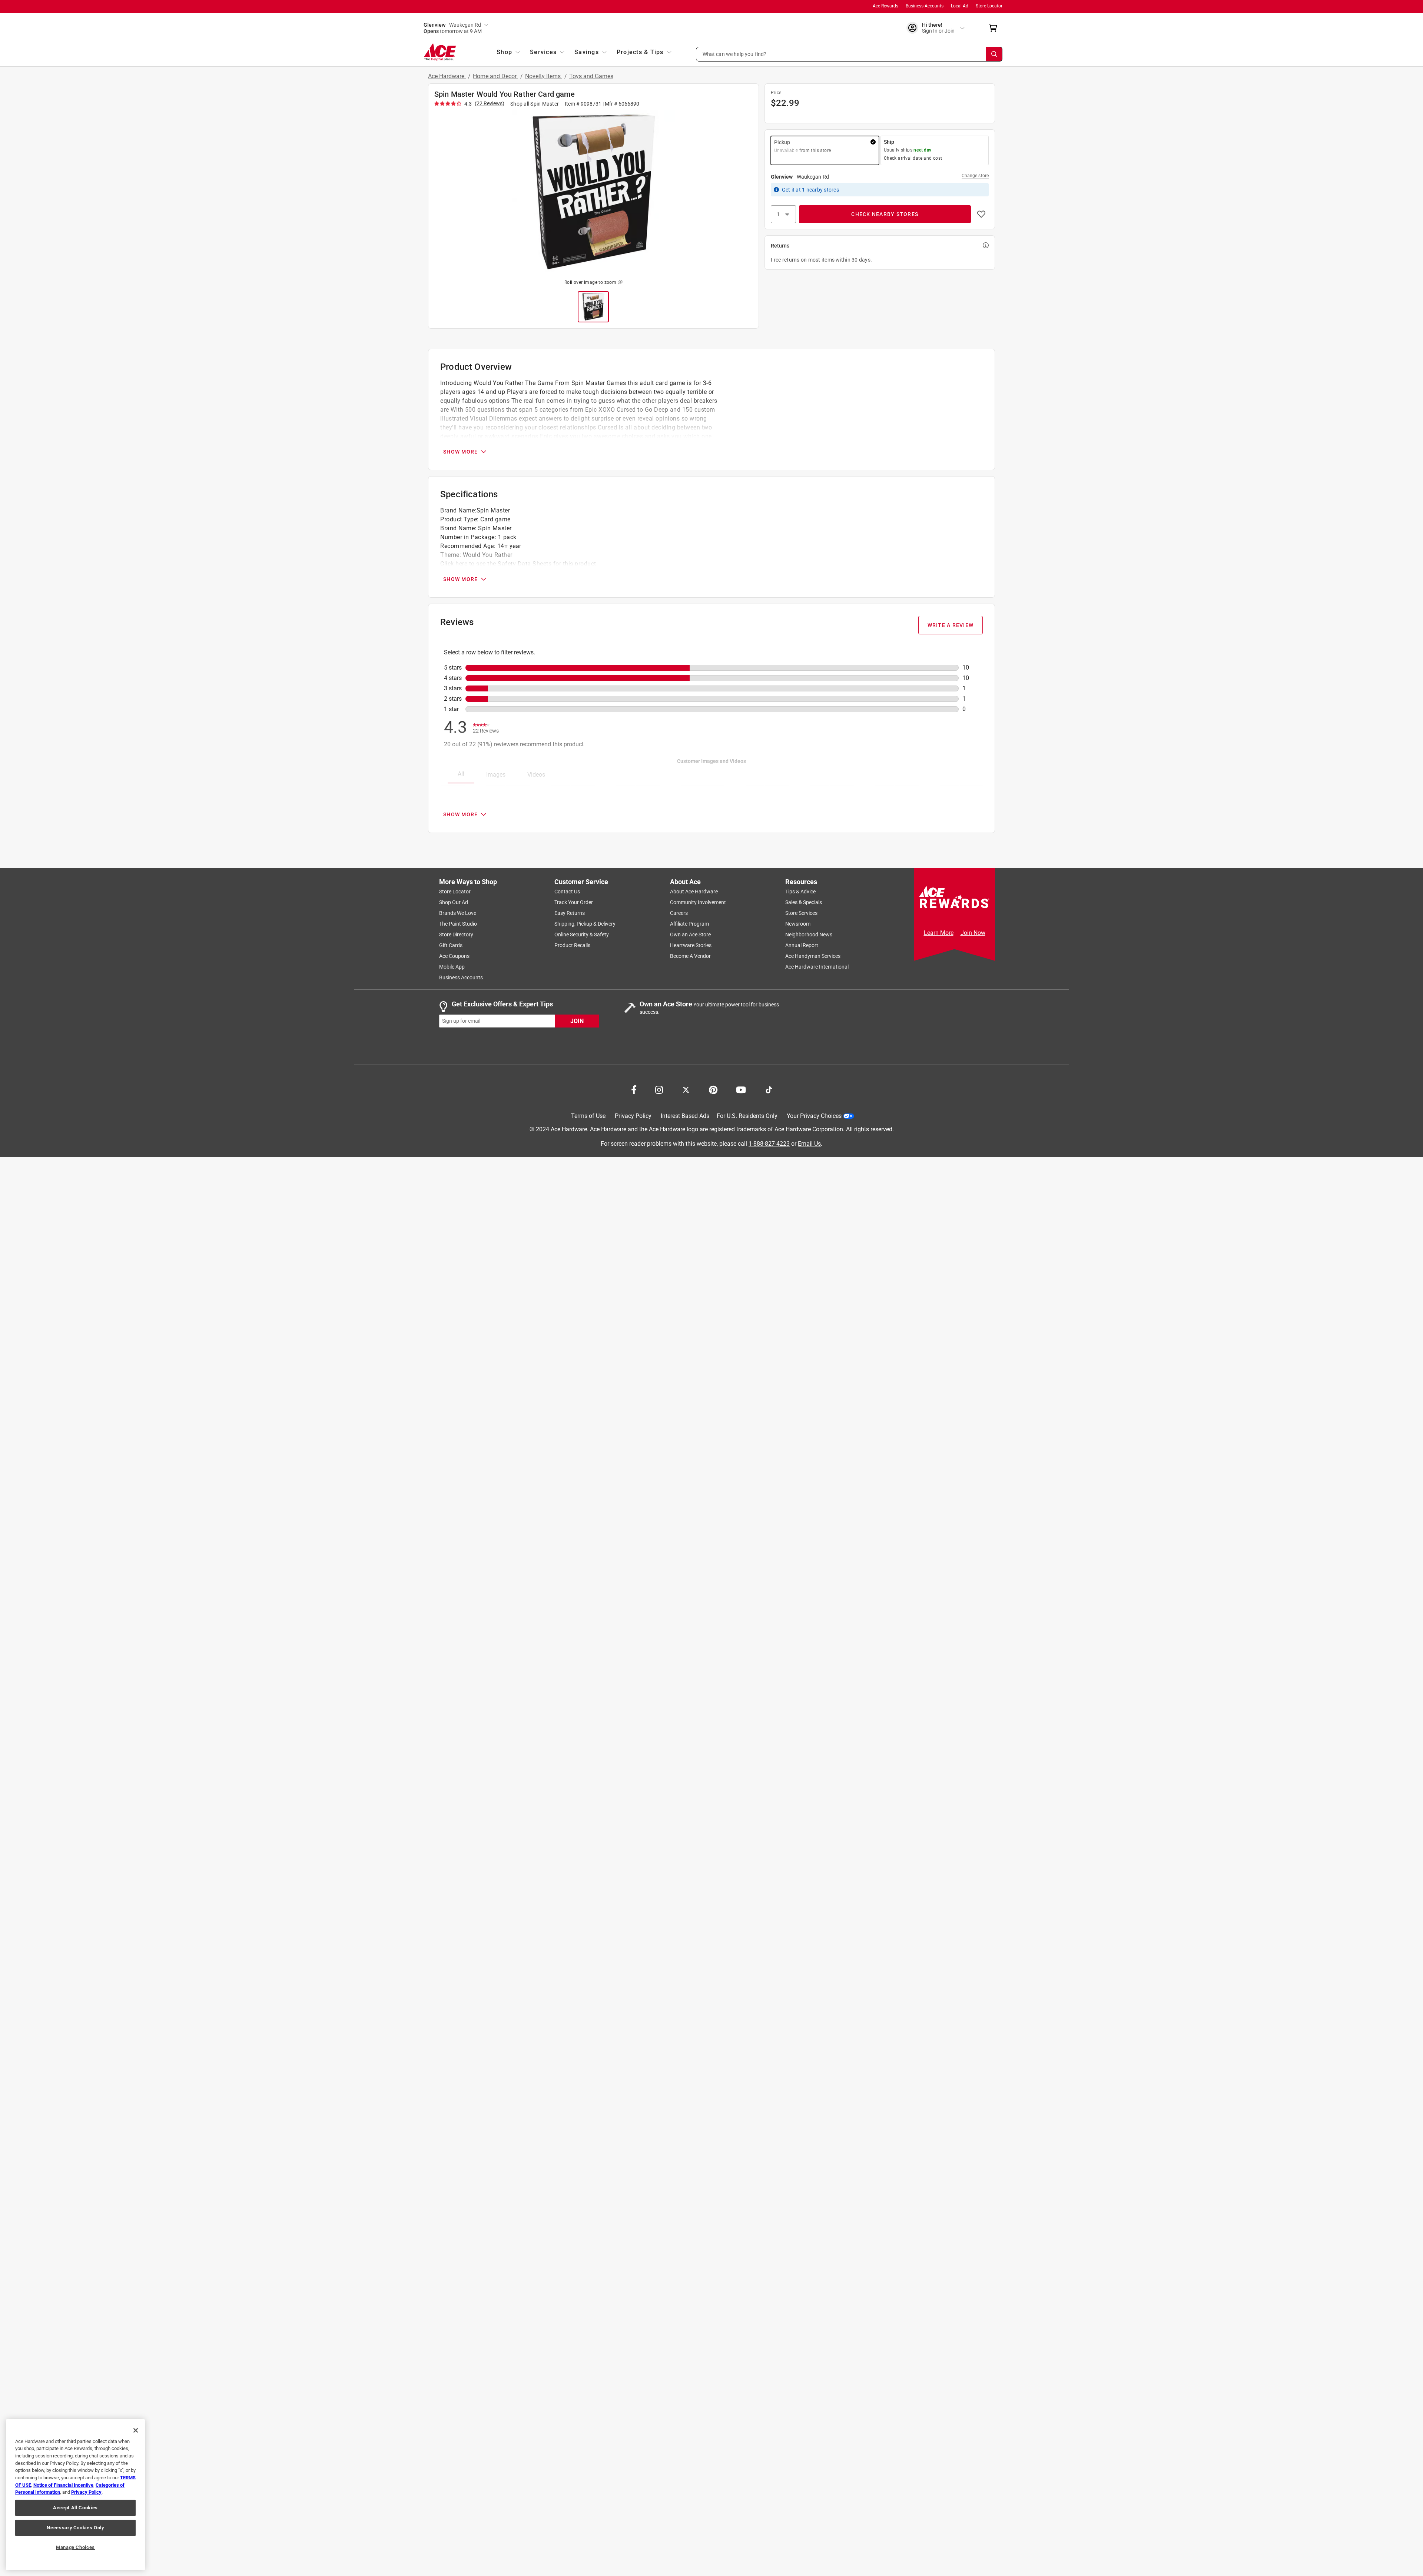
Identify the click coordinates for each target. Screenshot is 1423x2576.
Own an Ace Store (690, 935)
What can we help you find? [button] (735, 54)
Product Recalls (572, 945)
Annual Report (802, 945)
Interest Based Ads (685, 1116)
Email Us (809, 1143)
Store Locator (989, 6)
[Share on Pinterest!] (713, 1089)
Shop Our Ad (454, 902)
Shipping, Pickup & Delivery (585, 924)
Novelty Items (544, 76)
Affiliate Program (689, 924)
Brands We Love (458, 913)
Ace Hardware (447, 76)
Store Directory (456, 935)
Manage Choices (75, 2547)
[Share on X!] (686, 1089)
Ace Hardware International (817, 967)
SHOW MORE (460, 452)
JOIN (577, 1021)
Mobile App (452, 967)
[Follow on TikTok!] (769, 1089)
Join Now (973, 933)
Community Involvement (698, 902)
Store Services (801, 913)
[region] (75, 2495)
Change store (975, 176)
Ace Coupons (454, 956)
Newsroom (798, 924)
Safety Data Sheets (525, 564)
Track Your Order (574, 902)
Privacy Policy (633, 1116)
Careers (679, 913)
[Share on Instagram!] (659, 1089)
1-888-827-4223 (769, 1143)
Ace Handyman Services (813, 956)
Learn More (939, 933)
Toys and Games (591, 76)
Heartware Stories (691, 945)
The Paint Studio (458, 924)
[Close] (136, 2430)
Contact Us (567, 892)
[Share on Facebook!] (634, 1089)
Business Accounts (925, 6)
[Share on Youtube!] (741, 1089)
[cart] (995, 28)
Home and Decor (495, 76)
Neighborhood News (809, 935)
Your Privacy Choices (814, 1116)
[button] (849, 54)
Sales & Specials (804, 902)
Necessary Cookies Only (75, 2528)
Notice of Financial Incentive (63, 2485)
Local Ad (960, 6)
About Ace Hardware (694, 892)
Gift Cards (451, 945)
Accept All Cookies (75, 2508)
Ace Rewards (885, 6)
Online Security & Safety (582, 935)
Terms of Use (588, 1116)
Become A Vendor (690, 956)
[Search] (994, 54)
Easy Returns (570, 913)
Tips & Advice (800, 892)
